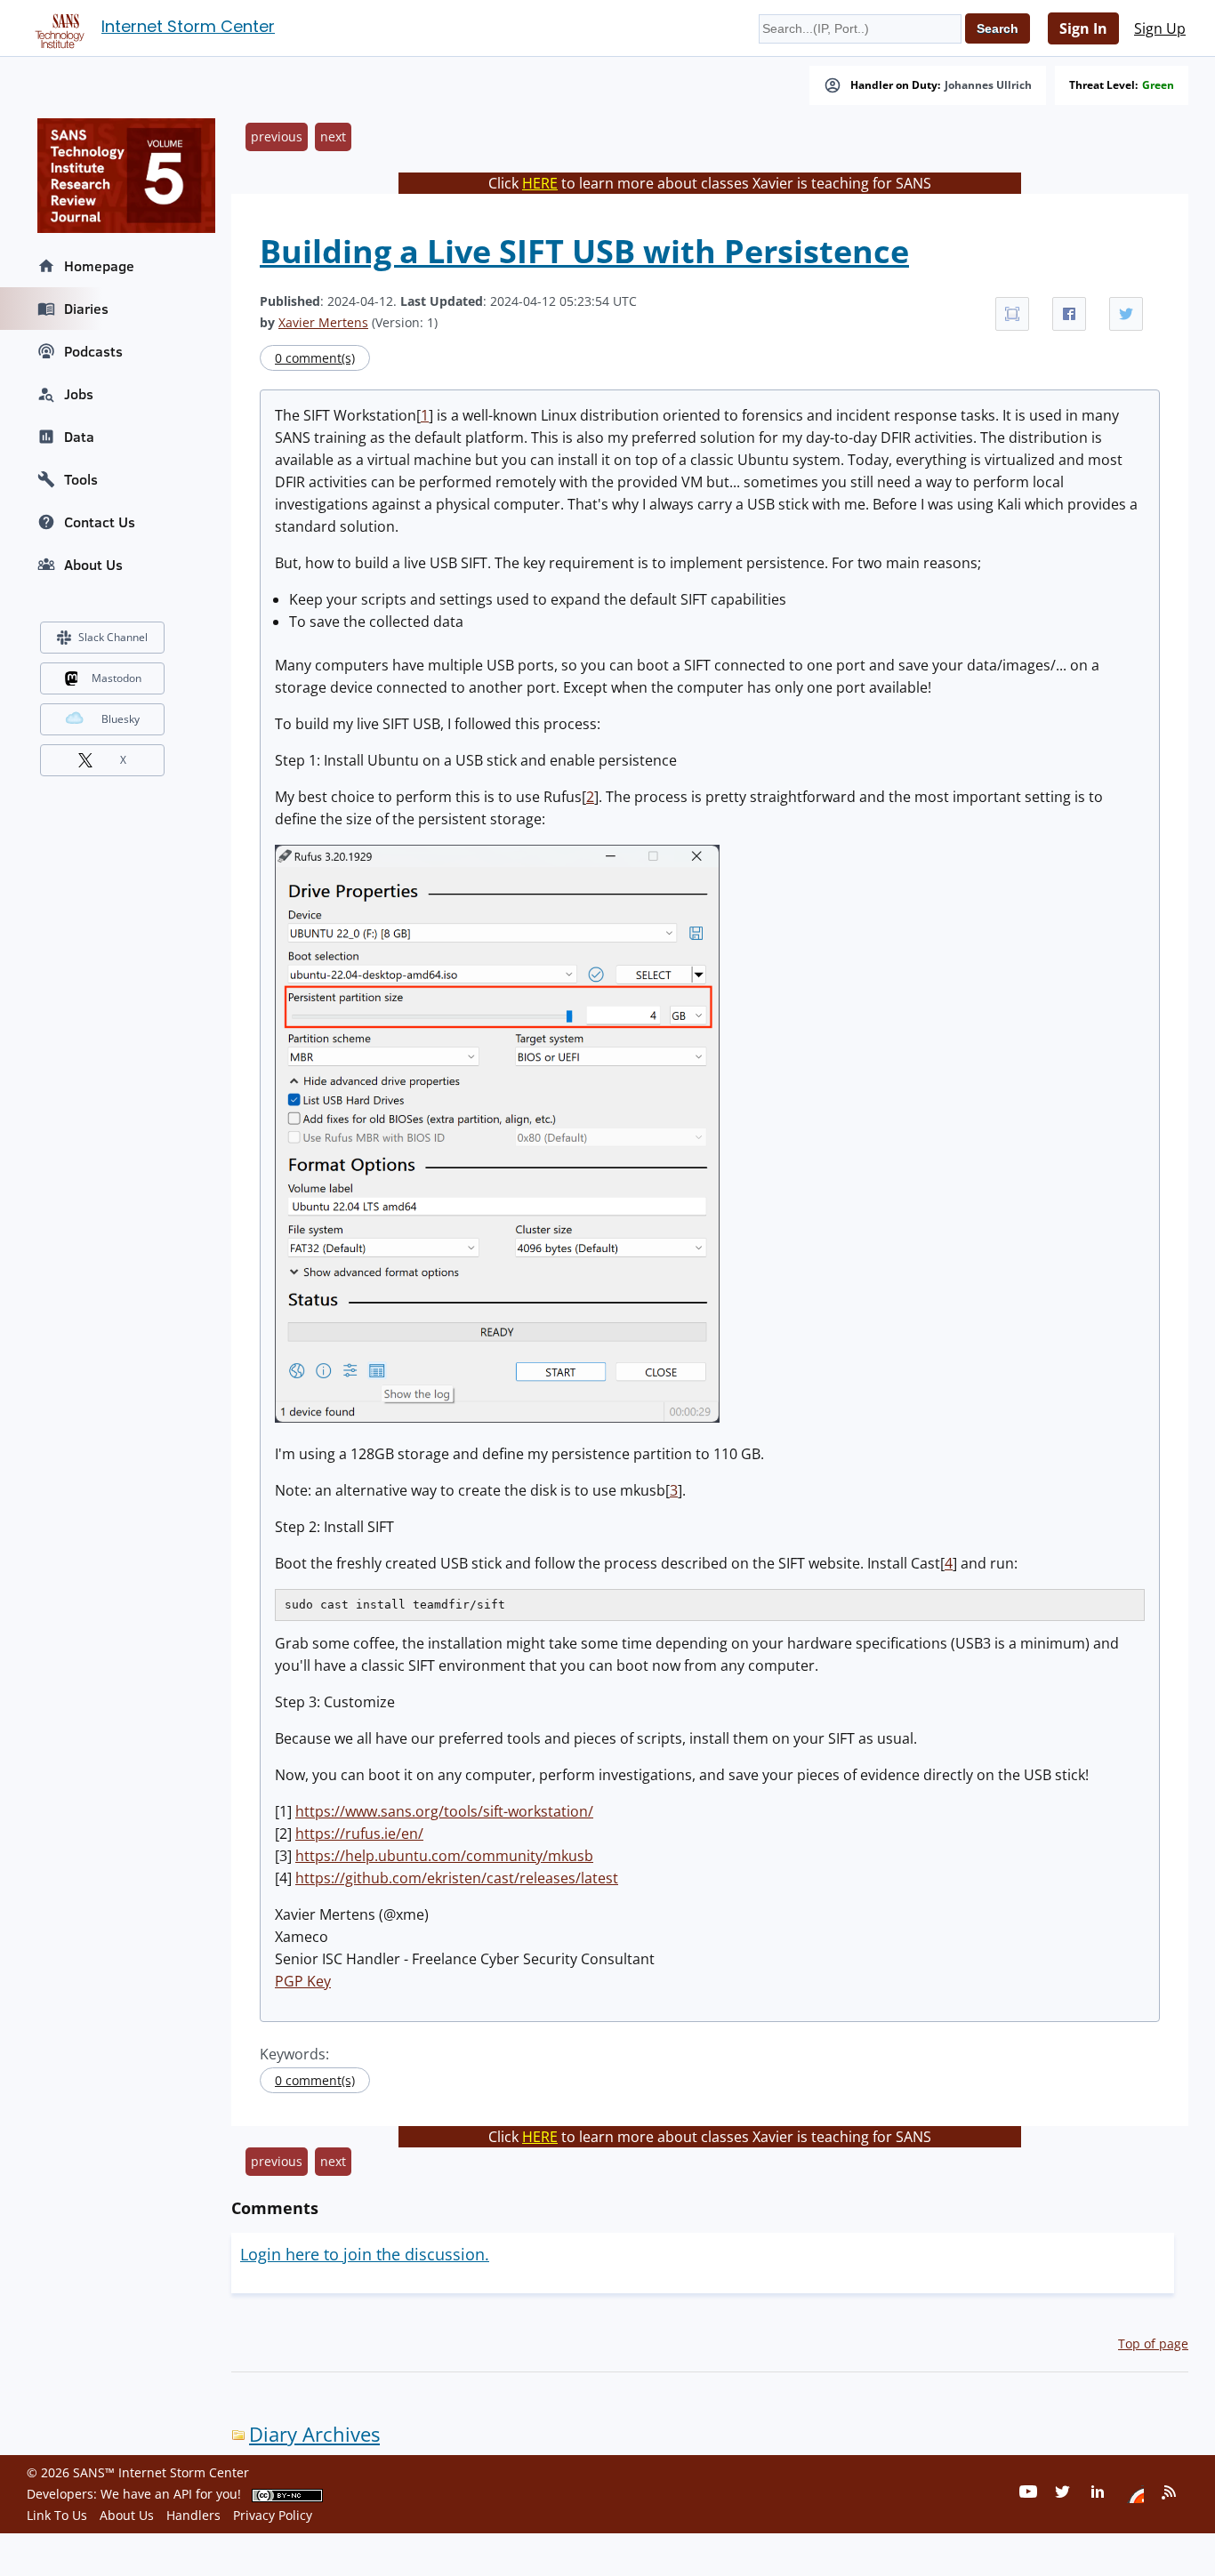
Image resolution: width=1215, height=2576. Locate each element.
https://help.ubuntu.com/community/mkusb (444, 1856)
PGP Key (303, 1981)
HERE (540, 183)
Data (79, 437)
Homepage (99, 266)
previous (277, 136)
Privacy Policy (273, 2515)
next (333, 136)
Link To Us (57, 2515)
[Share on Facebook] (1069, 314)
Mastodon (117, 678)
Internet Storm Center (188, 26)
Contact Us (100, 522)
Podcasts (93, 351)
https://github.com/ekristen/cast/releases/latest (457, 1878)
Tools (81, 479)
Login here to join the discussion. (365, 2254)
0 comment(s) (315, 358)
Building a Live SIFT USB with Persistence (584, 251)
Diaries (86, 309)
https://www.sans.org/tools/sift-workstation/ (444, 1811)
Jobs (79, 394)
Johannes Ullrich (988, 85)
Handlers (193, 2515)
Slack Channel (113, 637)
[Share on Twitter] (1126, 314)
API (183, 2494)
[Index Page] (57, 28)
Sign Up (1160, 28)
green (1158, 85)
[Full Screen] (1012, 314)
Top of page (1153, 2343)
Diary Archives (314, 2434)
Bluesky (121, 719)
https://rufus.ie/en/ (359, 1834)
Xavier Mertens (323, 322)
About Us (93, 565)
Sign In (1083, 28)
